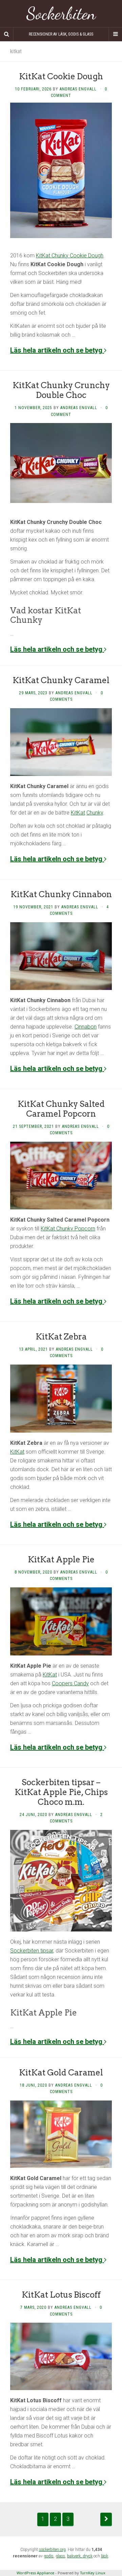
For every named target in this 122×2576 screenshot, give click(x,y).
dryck (88, 2556)
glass (60, 2556)
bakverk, (75, 2556)
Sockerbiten (61, 14)
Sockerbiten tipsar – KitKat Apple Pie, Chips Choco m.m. (61, 1792)
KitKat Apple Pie (61, 1559)
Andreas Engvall (78, 89)
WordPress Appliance (35, 2573)
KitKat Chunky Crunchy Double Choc (61, 390)
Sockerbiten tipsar (32, 1951)
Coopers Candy (70, 1683)
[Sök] (7, 34)
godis (49, 2556)
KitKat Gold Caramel (61, 2073)
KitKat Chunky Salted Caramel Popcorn (61, 1109)
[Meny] (115, 34)
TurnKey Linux (93, 2573)
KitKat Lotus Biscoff (61, 2295)
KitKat (78, 813)
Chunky (95, 813)
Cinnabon (86, 1027)
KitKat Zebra (61, 1337)
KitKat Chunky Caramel (61, 680)
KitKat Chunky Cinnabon (61, 894)
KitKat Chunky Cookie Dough (70, 256)
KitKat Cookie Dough (61, 76)
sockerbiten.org (52, 2550)
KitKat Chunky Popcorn (68, 1229)
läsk (105, 2556)
